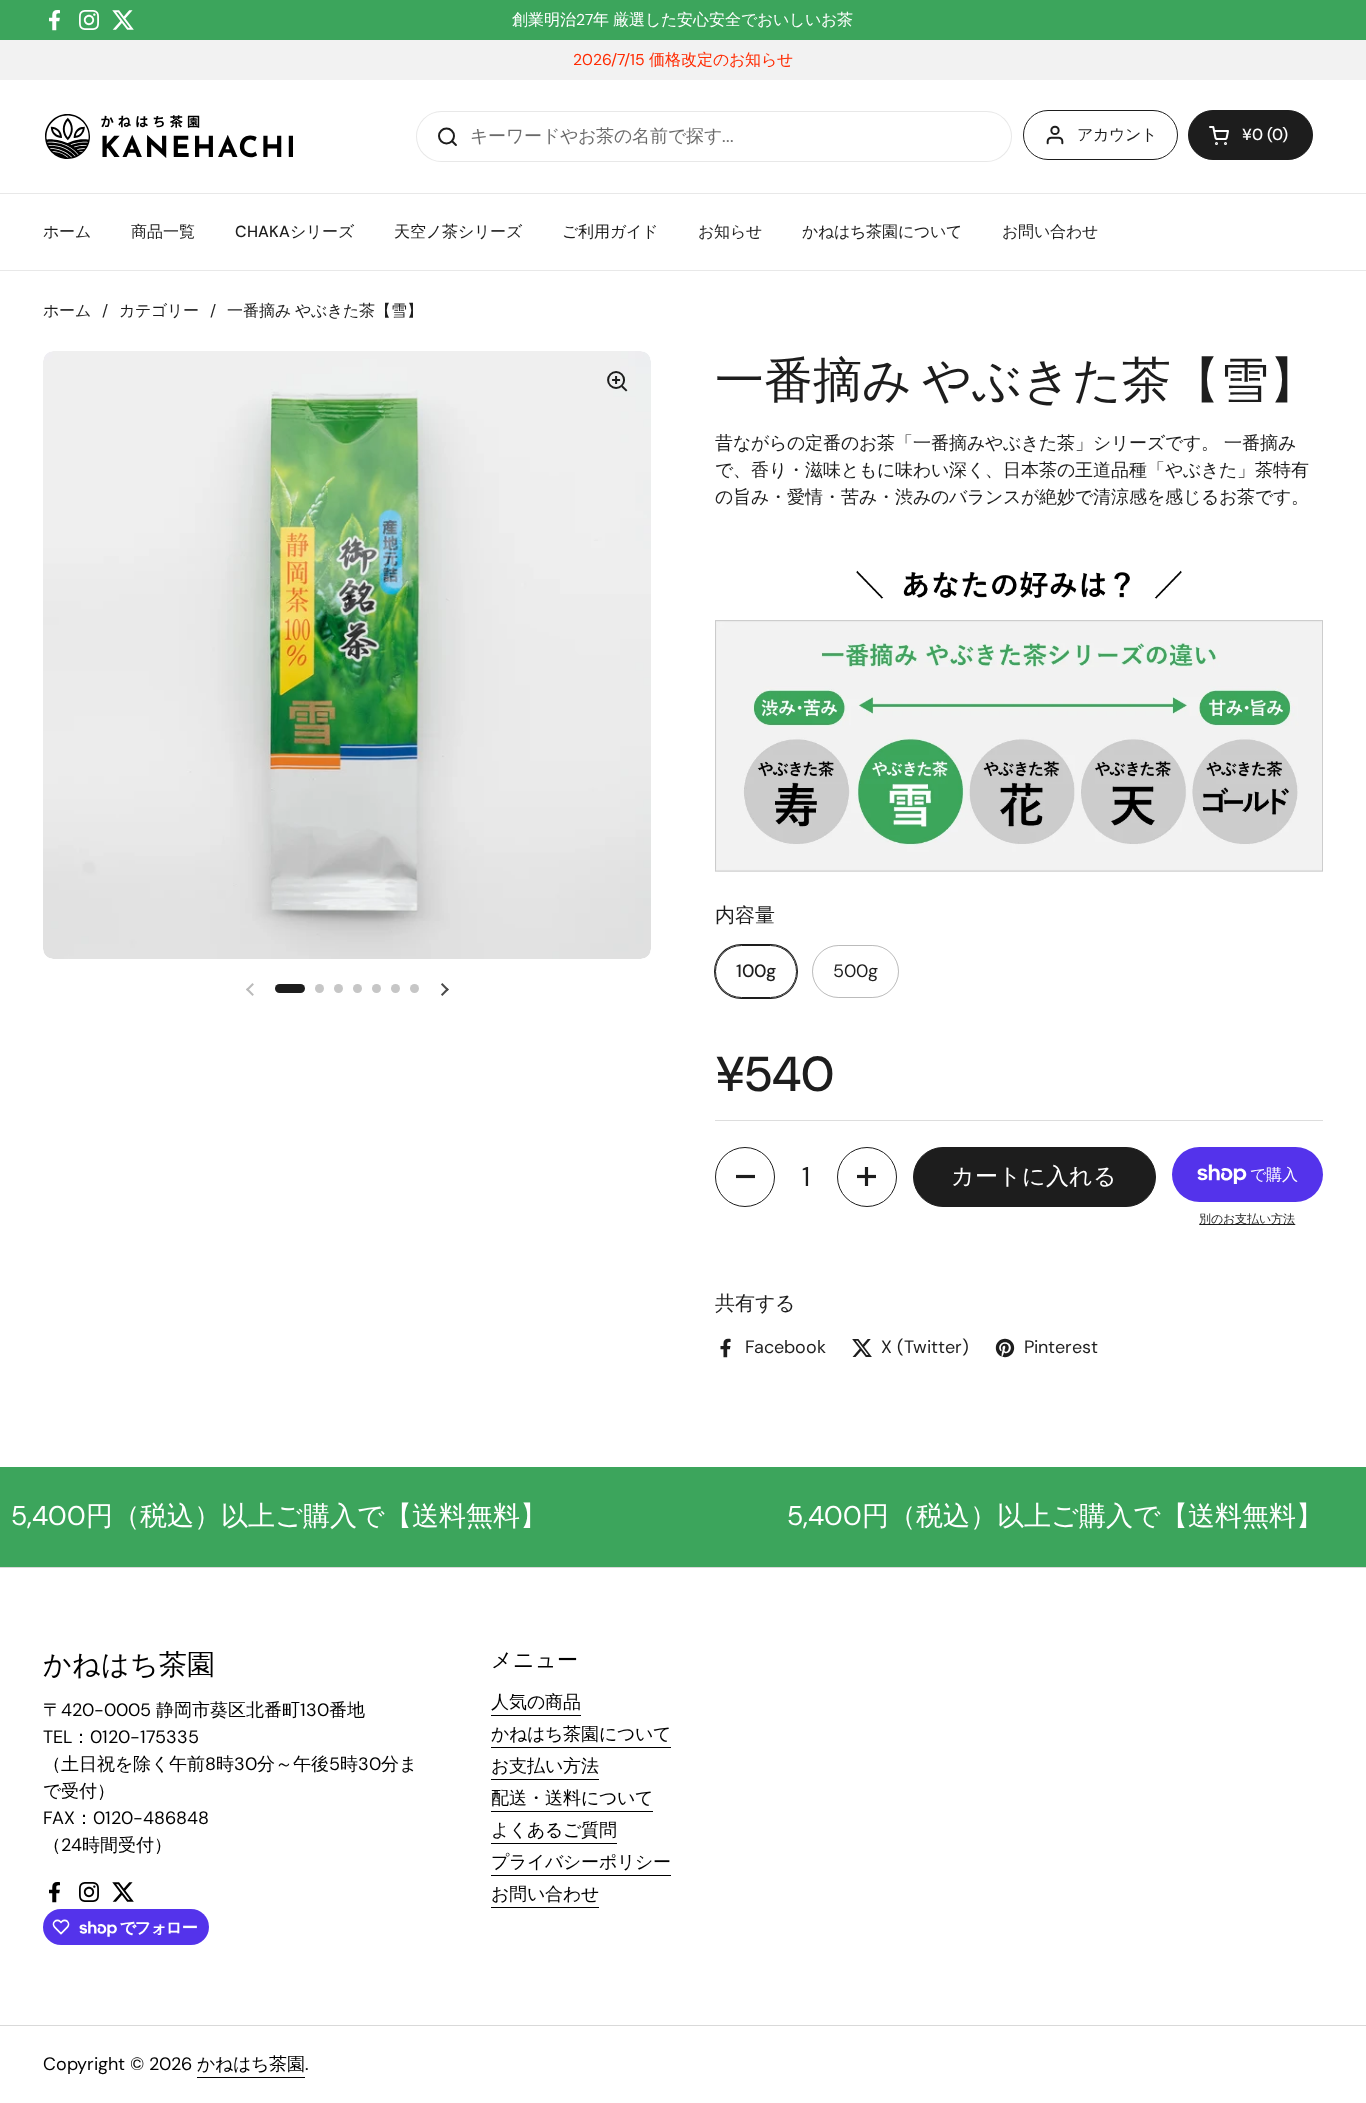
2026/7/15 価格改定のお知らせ (683, 59)
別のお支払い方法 (1247, 1219)
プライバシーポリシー (581, 1862)
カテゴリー (159, 310)
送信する (441, 136)
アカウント (1117, 134)
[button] (1250, 135)
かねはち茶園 (251, 2064)
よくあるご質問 (554, 1830)
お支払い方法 (545, 1766)
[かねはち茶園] (169, 136)
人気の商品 (536, 1702)
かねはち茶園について (581, 1734)
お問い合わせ (545, 1894)
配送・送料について (572, 1798)
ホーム (67, 310)
